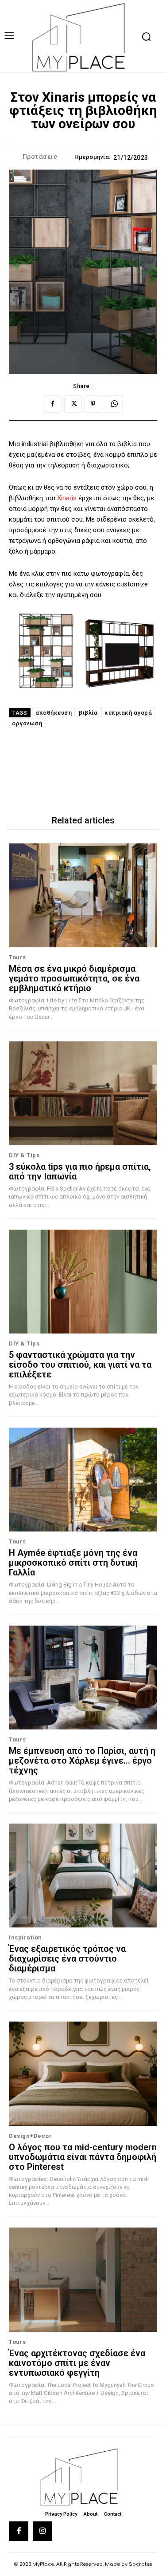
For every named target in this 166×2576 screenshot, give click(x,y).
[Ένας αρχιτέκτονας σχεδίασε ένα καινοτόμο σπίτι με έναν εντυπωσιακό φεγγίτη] (83, 2280)
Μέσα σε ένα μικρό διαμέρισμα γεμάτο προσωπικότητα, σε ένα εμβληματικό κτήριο (74, 978)
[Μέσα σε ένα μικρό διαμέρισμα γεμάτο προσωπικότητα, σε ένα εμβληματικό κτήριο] (83, 896)
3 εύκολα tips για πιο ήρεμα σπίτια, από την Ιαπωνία (80, 1171)
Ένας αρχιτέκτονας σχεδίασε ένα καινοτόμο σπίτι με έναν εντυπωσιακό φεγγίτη (77, 2363)
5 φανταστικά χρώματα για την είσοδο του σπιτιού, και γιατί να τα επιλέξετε (80, 1365)
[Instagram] (42, 2531)
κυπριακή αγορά (128, 713)
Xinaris (68, 498)
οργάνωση (27, 723)
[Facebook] (53, 404)
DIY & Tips (24, 1155)
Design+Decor (30, 2136)
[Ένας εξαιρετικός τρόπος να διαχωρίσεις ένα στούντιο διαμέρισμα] (83, 1876)
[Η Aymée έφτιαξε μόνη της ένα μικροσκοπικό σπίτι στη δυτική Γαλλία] (83, 1480)
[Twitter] (73, 404)
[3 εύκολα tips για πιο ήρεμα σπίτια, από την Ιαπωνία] (83, 1094)
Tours (17, 957)
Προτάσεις (40, 157)
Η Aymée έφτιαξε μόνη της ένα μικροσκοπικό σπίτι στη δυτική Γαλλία (73, 1563)
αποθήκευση (54, 713)
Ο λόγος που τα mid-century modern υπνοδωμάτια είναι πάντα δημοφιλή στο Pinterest (83, 2157)
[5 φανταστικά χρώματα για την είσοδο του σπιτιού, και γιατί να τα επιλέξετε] (83, 1282)
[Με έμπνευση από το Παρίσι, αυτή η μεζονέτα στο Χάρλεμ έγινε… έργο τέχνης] (83, 1678)
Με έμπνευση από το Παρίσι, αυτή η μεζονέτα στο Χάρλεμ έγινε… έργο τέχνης (82, 1761)
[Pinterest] (93, 404)
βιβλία (88, 713)
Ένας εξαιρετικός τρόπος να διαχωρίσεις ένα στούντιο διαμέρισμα (67, 1959)
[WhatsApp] (114, 404)
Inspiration (25, 1937)
